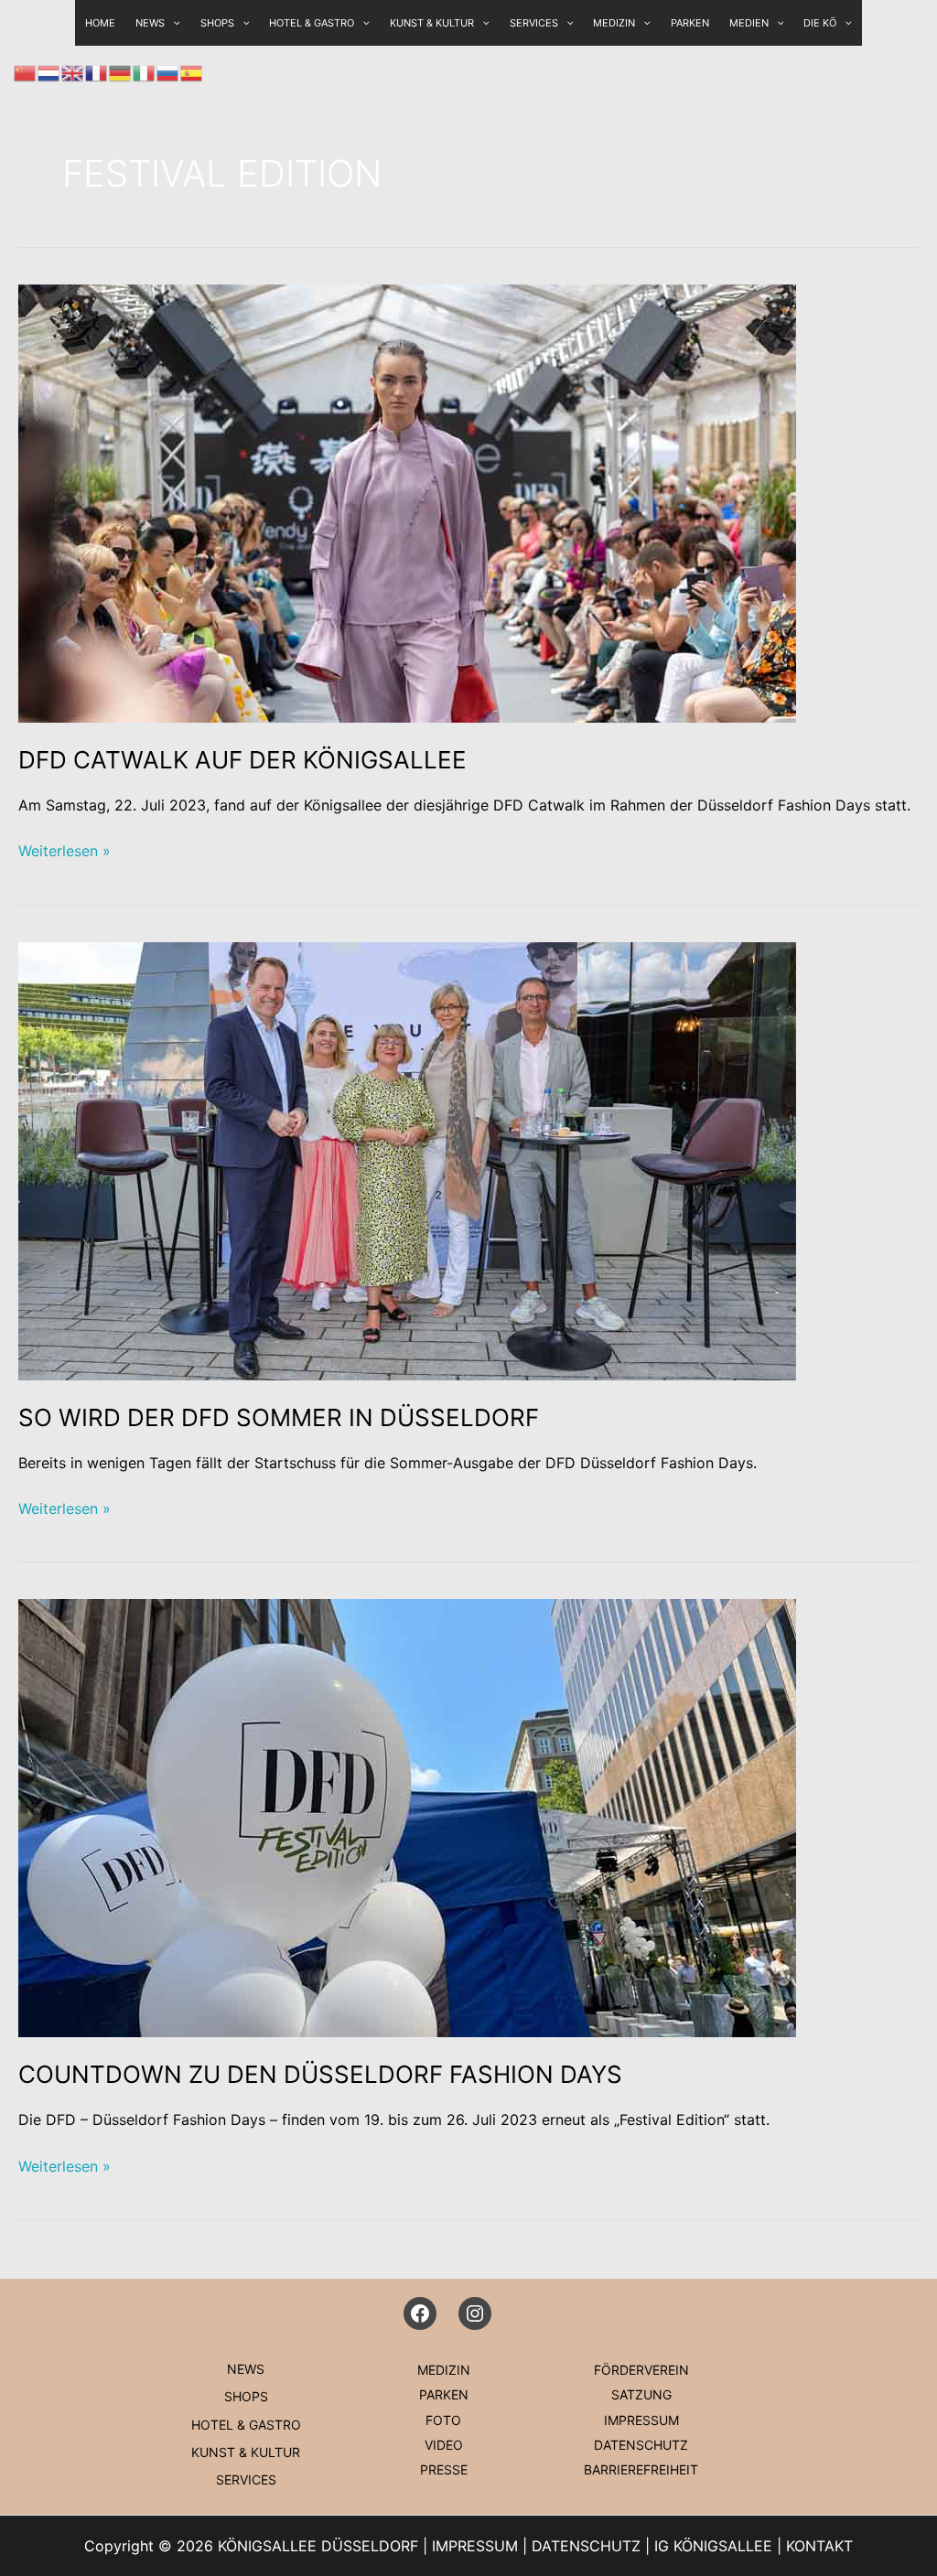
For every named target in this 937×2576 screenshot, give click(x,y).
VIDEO (444, 2445)
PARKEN (690, 23)
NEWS (246, 2369)
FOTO (443, 2420)
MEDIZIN (614, 23)
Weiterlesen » (65, 852)
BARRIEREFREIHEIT (641, 2469)
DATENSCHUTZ (641, 2445)
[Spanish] (192, 71)
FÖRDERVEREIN (641, 2370)
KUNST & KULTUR (432, 23)
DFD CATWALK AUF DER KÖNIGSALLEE (242, 760)
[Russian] (168, 71)
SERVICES (534, 23)
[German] (121, 71)
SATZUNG (641, 2394)
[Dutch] (49, 71)
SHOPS (217, 23)
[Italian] (145, 71)
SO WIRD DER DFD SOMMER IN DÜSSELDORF (279, 1417)
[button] (242, 23)
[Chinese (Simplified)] (26, 71)
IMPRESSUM (641, 2420)
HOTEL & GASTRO (312, 23)
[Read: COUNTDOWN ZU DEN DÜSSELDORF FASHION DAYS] (407, 1817)
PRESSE (444, 2469)
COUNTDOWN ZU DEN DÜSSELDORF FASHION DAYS (320, 2074)
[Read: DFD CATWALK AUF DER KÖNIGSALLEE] (407, 502)
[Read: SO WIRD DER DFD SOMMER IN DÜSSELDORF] (407, 1159)
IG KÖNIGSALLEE (713, 2546)
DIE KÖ (820, 23)
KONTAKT (819, 2546)
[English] (73, 71)
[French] (97, 71)
